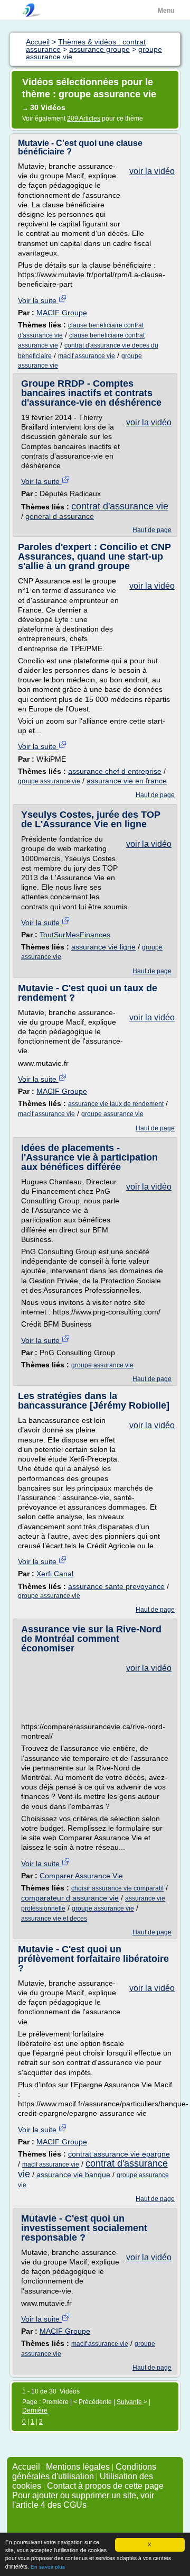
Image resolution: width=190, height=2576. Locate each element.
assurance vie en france (127, 781)
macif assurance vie (87, 356)
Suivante (130, 2402)
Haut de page (152, 530)
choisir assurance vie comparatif (117, 1888)
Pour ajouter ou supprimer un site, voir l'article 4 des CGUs (83, 2500)
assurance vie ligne (103, 947)
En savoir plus (48, 2567)
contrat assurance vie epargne (119, 2154)
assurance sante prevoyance (116, 1586)
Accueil (26, 2467)
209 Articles (84, 118)
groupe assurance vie (49, 781)
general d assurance (60, 516)
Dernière (35, 2410)
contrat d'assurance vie (120, 506)
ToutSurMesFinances (75, 935)
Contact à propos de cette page (105, 2486)
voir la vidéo (152, 171)
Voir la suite (38, 300)
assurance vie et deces (54, 1919)
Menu (166, 11)
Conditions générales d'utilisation (84, 2472)
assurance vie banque (73, 2175)
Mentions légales (78, 2467)
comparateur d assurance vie (70, 1898)
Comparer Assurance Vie (81, 1876)
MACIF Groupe (62, 313)
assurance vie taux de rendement (116, 1104)
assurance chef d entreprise (115, 771)
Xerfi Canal (55, 1574)
